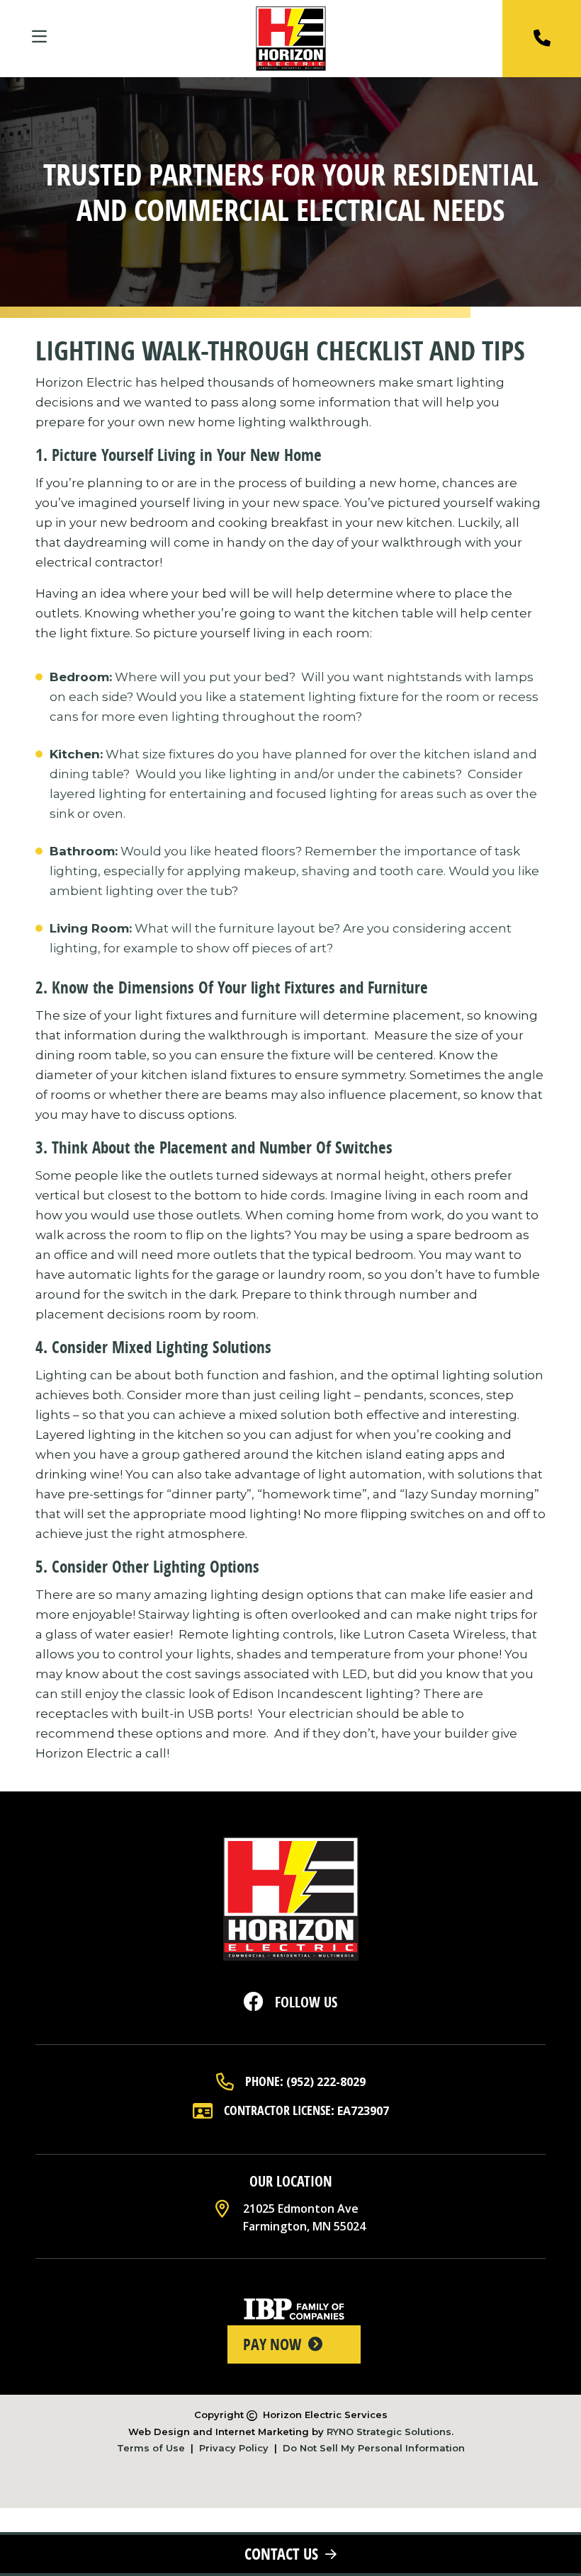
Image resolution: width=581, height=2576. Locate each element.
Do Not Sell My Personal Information (374, 2448)
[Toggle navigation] (40, 38)
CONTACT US (281, 2554)
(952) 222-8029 (326, 2082)
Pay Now (272, 2344)
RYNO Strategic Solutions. (390, 2432)
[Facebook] (254, 2006)
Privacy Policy (234, 2448)
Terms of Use (151, 2448)
